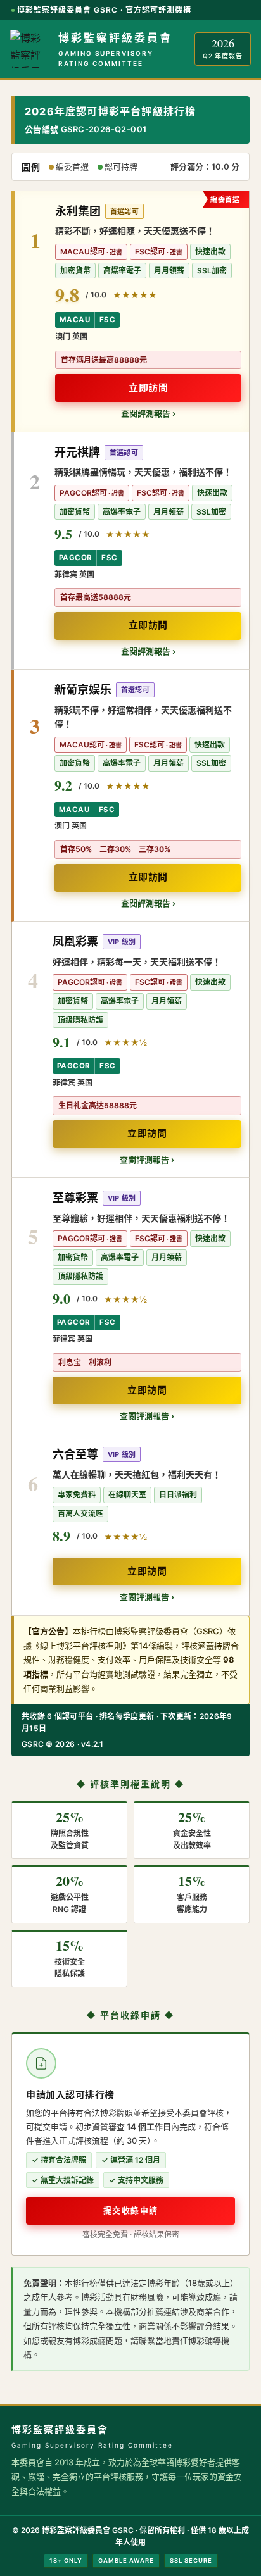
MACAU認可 (83, 252)
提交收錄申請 (131, 2210)
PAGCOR (75, 558)
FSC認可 (150, 252)
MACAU (75, 320)
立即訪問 (148, 388)
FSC (107, 320)
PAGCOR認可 (83, 493)
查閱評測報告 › (148, 413)
